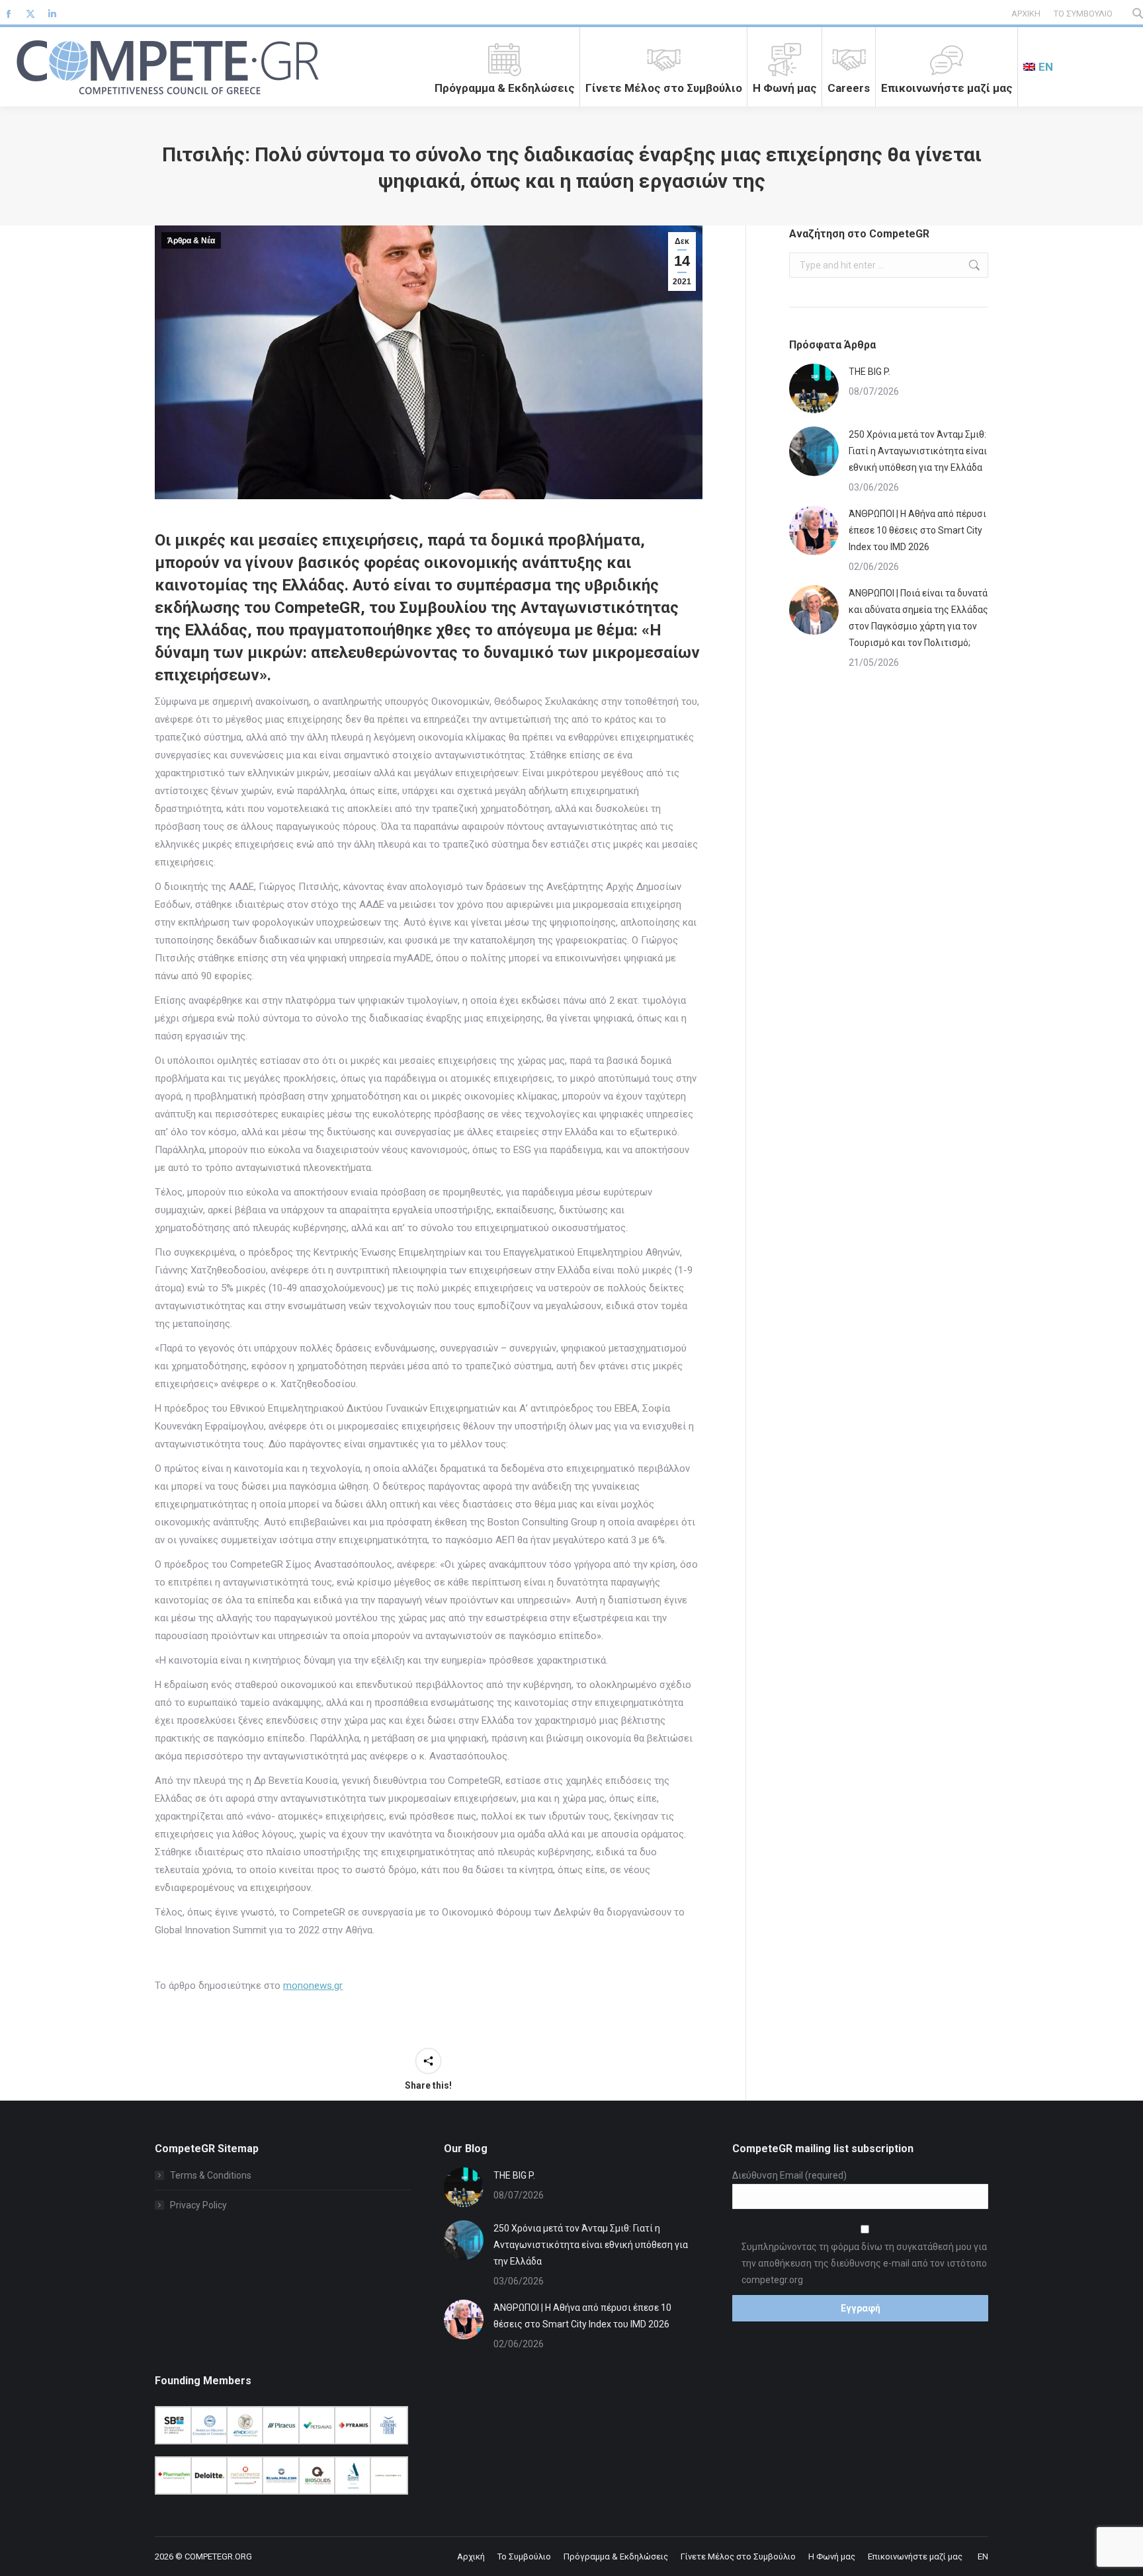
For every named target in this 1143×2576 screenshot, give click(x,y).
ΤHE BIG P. (869, 372)
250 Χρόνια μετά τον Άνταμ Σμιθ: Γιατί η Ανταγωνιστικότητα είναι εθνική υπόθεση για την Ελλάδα (918, 451)
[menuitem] (1038, 67)
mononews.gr (313, 1986)
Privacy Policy (198, 2205)
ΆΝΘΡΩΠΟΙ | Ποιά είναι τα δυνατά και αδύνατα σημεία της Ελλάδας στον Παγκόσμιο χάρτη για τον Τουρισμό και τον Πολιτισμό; (918, 618)
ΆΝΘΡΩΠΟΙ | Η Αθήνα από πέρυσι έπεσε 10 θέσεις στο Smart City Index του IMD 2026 (917, 530)
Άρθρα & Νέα (191, 241)
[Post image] (814, 388)
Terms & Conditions (211, 2175)
